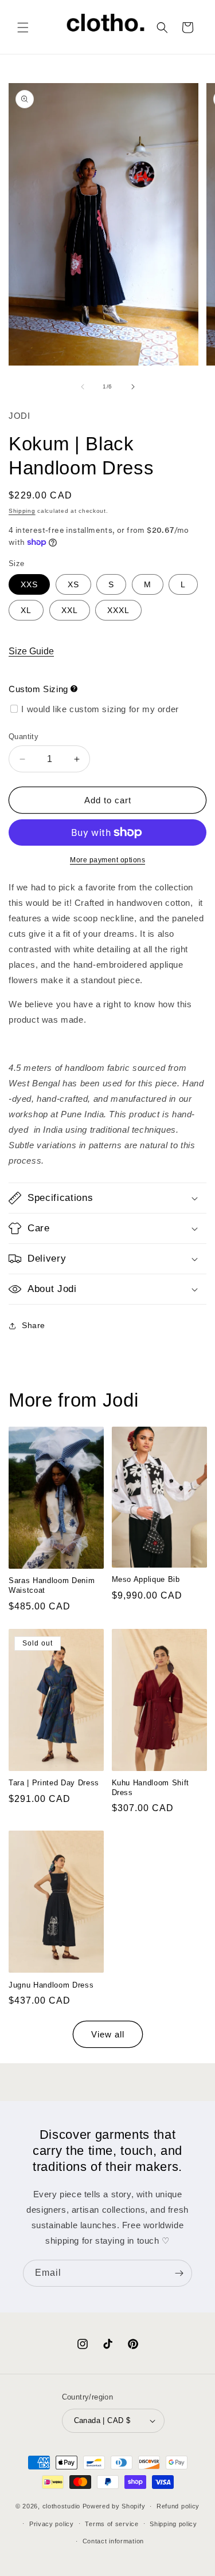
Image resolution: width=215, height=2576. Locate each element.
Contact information (113, 2541)
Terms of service (112, 2524)
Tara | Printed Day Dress (54, 1783)
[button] (23, 28)
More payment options (107, 860)
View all (108, 2034)
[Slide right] (133, 387)
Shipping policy (173, 2524)
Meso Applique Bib (146, 1579)
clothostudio (61, 2506)
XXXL (118, 610)
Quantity (24, 737)
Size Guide (31, 651)
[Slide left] (83, 387)
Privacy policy (52, 2524)
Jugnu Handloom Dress (51, 1985)
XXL (70, 610)
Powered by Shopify (114, 2506)
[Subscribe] (179, 2273)
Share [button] (34, 1325)
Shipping (22, 511)
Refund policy (178, 2506)
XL (26, 610)
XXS (29, 584)
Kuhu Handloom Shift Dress (151, 1788)
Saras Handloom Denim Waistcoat (52, 1585)
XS (73, 584)
